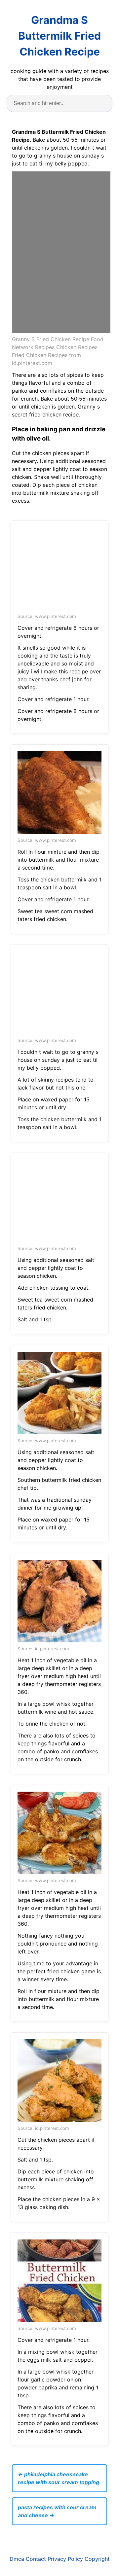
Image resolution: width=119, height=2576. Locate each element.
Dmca (17, 2559)
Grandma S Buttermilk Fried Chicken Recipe (59, 36)
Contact (36, 2559)
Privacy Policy (65, 2559)
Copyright (97, 2559)
